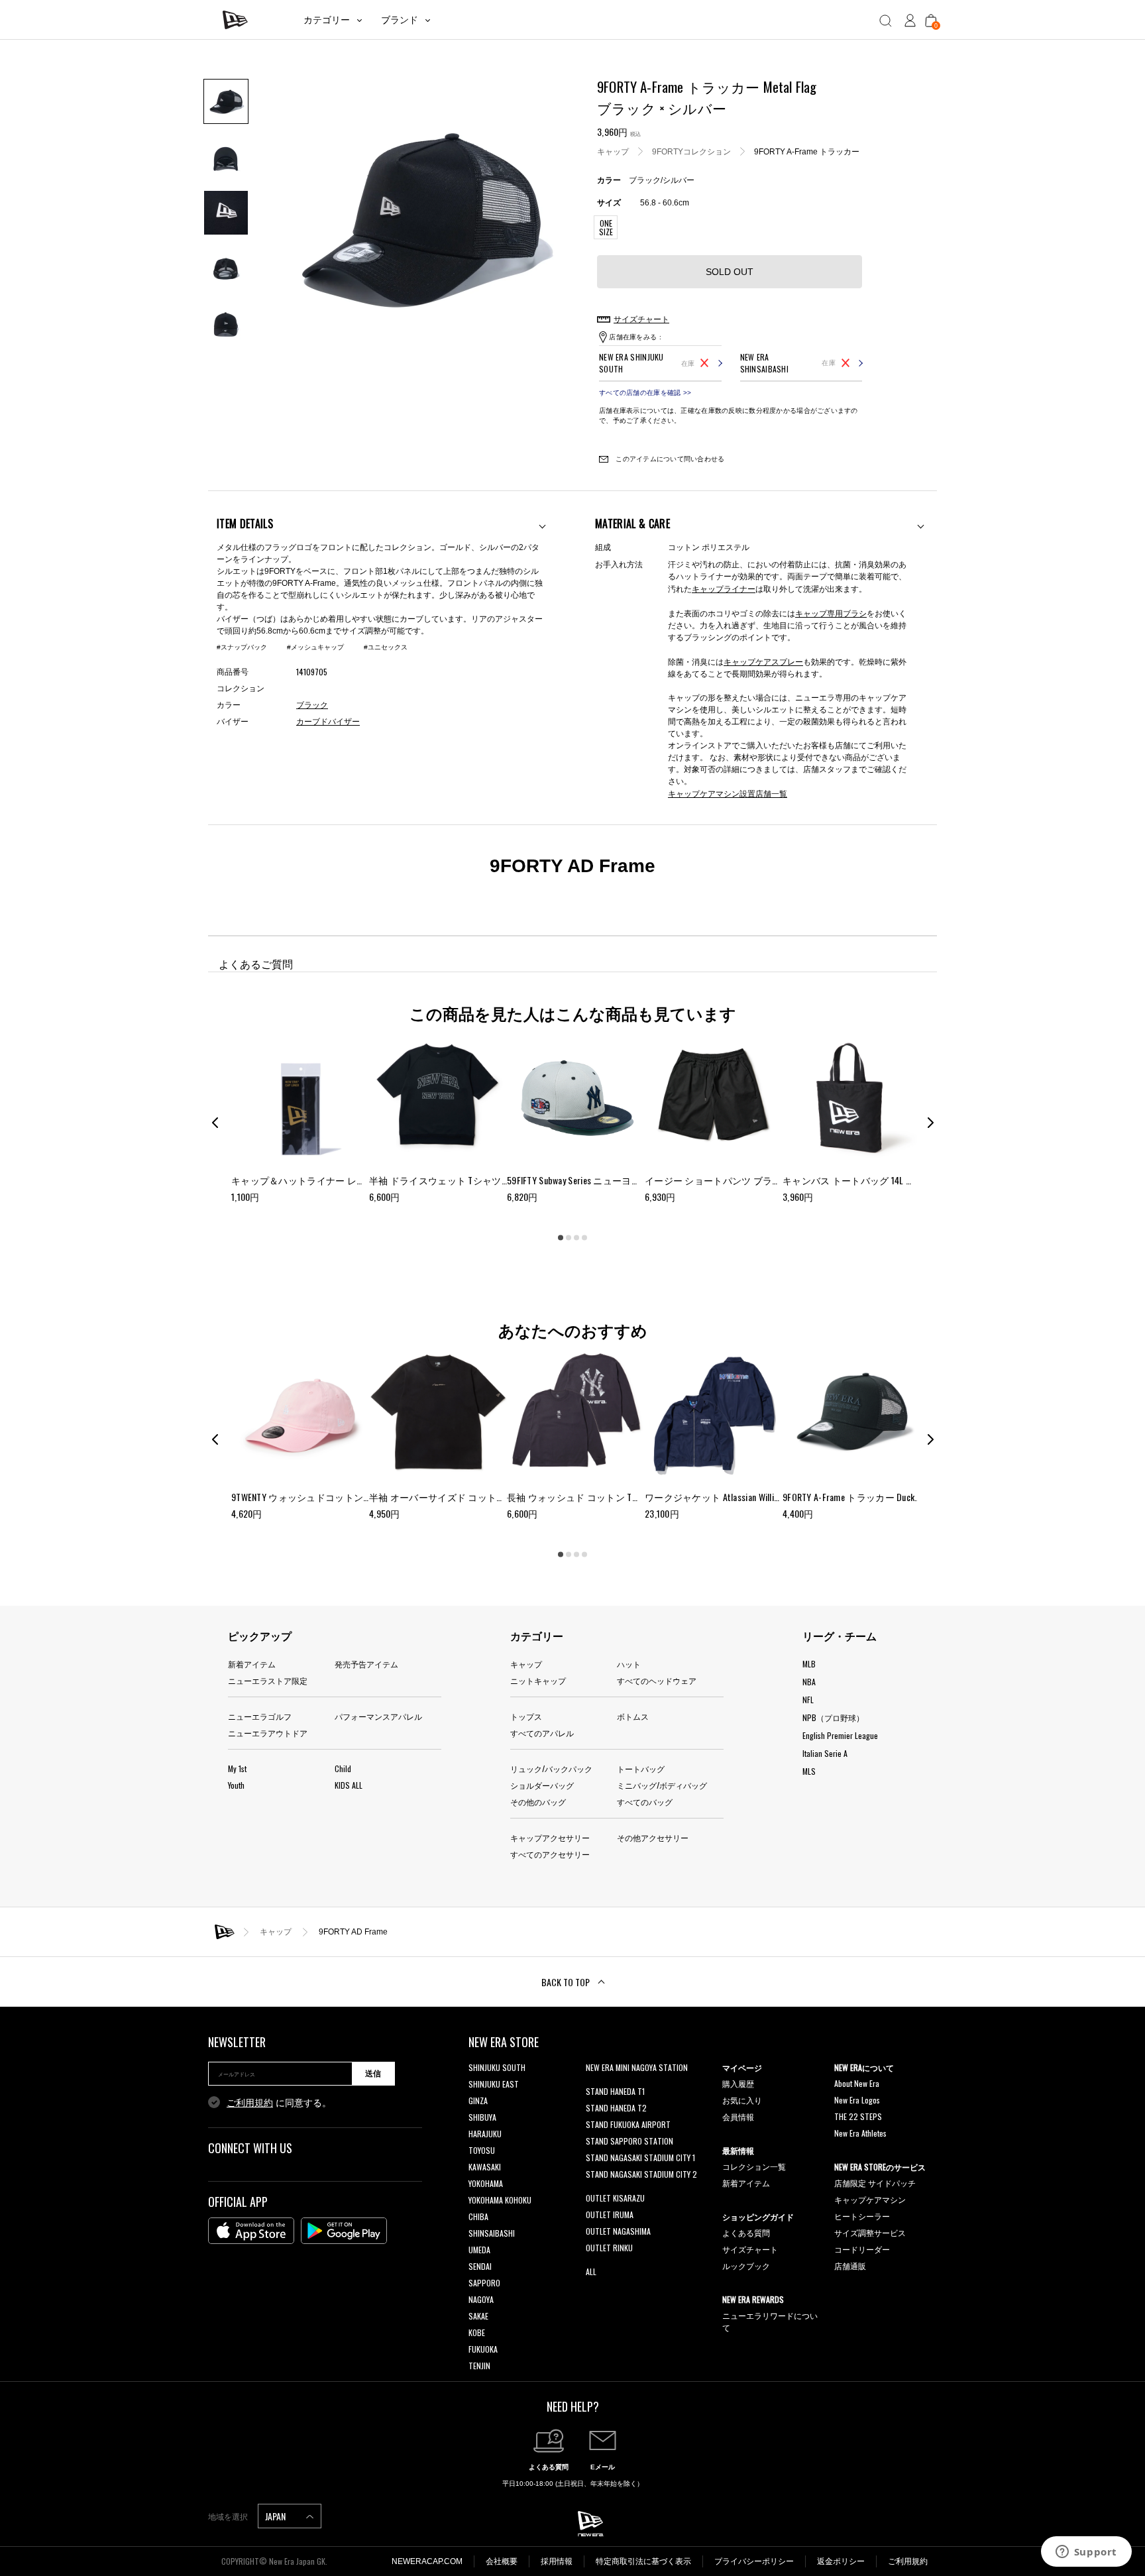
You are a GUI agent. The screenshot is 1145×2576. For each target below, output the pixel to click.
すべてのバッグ (645, 1802)
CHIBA (478, 2216)
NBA (809, 1682)
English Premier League (840, 1735)
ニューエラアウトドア (268, 1733)
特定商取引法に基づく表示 (643, 2561)
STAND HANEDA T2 (616, 2108)
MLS (809, 1771)
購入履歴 (738, 2083)
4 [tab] (584, 1238)
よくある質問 (746, 2232)
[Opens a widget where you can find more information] (1086, 2553)
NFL (808, 1700)
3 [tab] (576, 1238)
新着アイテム (252, 1664)
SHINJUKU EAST (494, 2084)
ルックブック (746, 2266)
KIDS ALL (349, 1785)
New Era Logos (857, 2100)
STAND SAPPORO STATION (629, 2141)
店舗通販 (850, 2266)
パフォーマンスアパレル (378, 1716)
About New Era (857, 2083)
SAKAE (478, 2316)
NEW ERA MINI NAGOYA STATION (637, 2067)
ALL (591, 2271)
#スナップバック (242, 647)
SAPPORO (484, 2283)
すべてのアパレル (542, 1733)
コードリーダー (862, 2249)
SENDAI (480, 2266)
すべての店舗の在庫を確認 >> (645, 393)
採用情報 (557, 2561)
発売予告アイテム (366, 1664)
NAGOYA (481, 2299)
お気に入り (742, 2100)
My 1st (237, 1768)
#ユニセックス (386, 647)
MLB (809, 1664)
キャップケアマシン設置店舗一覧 (728, 793)
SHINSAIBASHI (492, 2233)
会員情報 (738, 2116)
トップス (526, 1716)
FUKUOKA (483, 2349)
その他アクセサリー (653, 1837)
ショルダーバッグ (542, 1785)
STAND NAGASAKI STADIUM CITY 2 (641, 2174)
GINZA (478, 2100)
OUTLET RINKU (609, 2248)
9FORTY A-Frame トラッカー (807, 152)
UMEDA (479, 2250)
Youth (236, 1785)
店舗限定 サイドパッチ (875, 2183)
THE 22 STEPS (858, 2116)
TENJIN (479, 2366)
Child (343, 1768)
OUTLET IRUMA (610, 2214)
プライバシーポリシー (754, 2561)
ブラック (312, 705)
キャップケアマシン (870, 2199)
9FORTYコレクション (691, 152)
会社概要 (502, 2561)
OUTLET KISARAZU (615, 2198)
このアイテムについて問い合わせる (669, 459)
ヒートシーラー (862, 2216)
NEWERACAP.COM (427, 2561)
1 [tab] (561, 1238)
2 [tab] (569, 1238)
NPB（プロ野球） (833, 1717)
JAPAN (276, 2516)
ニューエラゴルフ (260, 1716)
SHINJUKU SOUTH (497, 2067)
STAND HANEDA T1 (615, 2091)
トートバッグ (641, 1768)
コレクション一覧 (754, 2166)
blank (594, 2084)
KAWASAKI (485, 2167)
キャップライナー (724, 588)
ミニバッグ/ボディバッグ (662, 1785)
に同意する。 (279, 2103)
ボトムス (633, 1716)
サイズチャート (750, 2249)
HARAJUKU (485, 2134)
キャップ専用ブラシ (831, 613)
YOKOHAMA (486, 2183)
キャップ (613, 152)
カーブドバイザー (328, 722)
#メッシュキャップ (315, 647)
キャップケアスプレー (763, 661)
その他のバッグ (538, 1802)
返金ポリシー (841, 2561)
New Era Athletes (860, 2133)
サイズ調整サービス (870, 2232)
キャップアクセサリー (550, 1837)
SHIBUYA (482, 2117)
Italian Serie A (825, 1753)
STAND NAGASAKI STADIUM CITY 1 (640, 2157)
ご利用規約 (250, 2103)
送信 (373, 2074)
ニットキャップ (538, 1680)
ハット (629, 1664)
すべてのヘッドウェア (657, 1680)
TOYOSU (482, 2150)
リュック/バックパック (551, 1768)
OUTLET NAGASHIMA (618, 2231)
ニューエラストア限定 (268, 1680)
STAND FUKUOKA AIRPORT (628, 2124)
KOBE (477, 2332)
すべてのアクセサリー (550, 1854)
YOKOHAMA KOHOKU (500, 2200)
